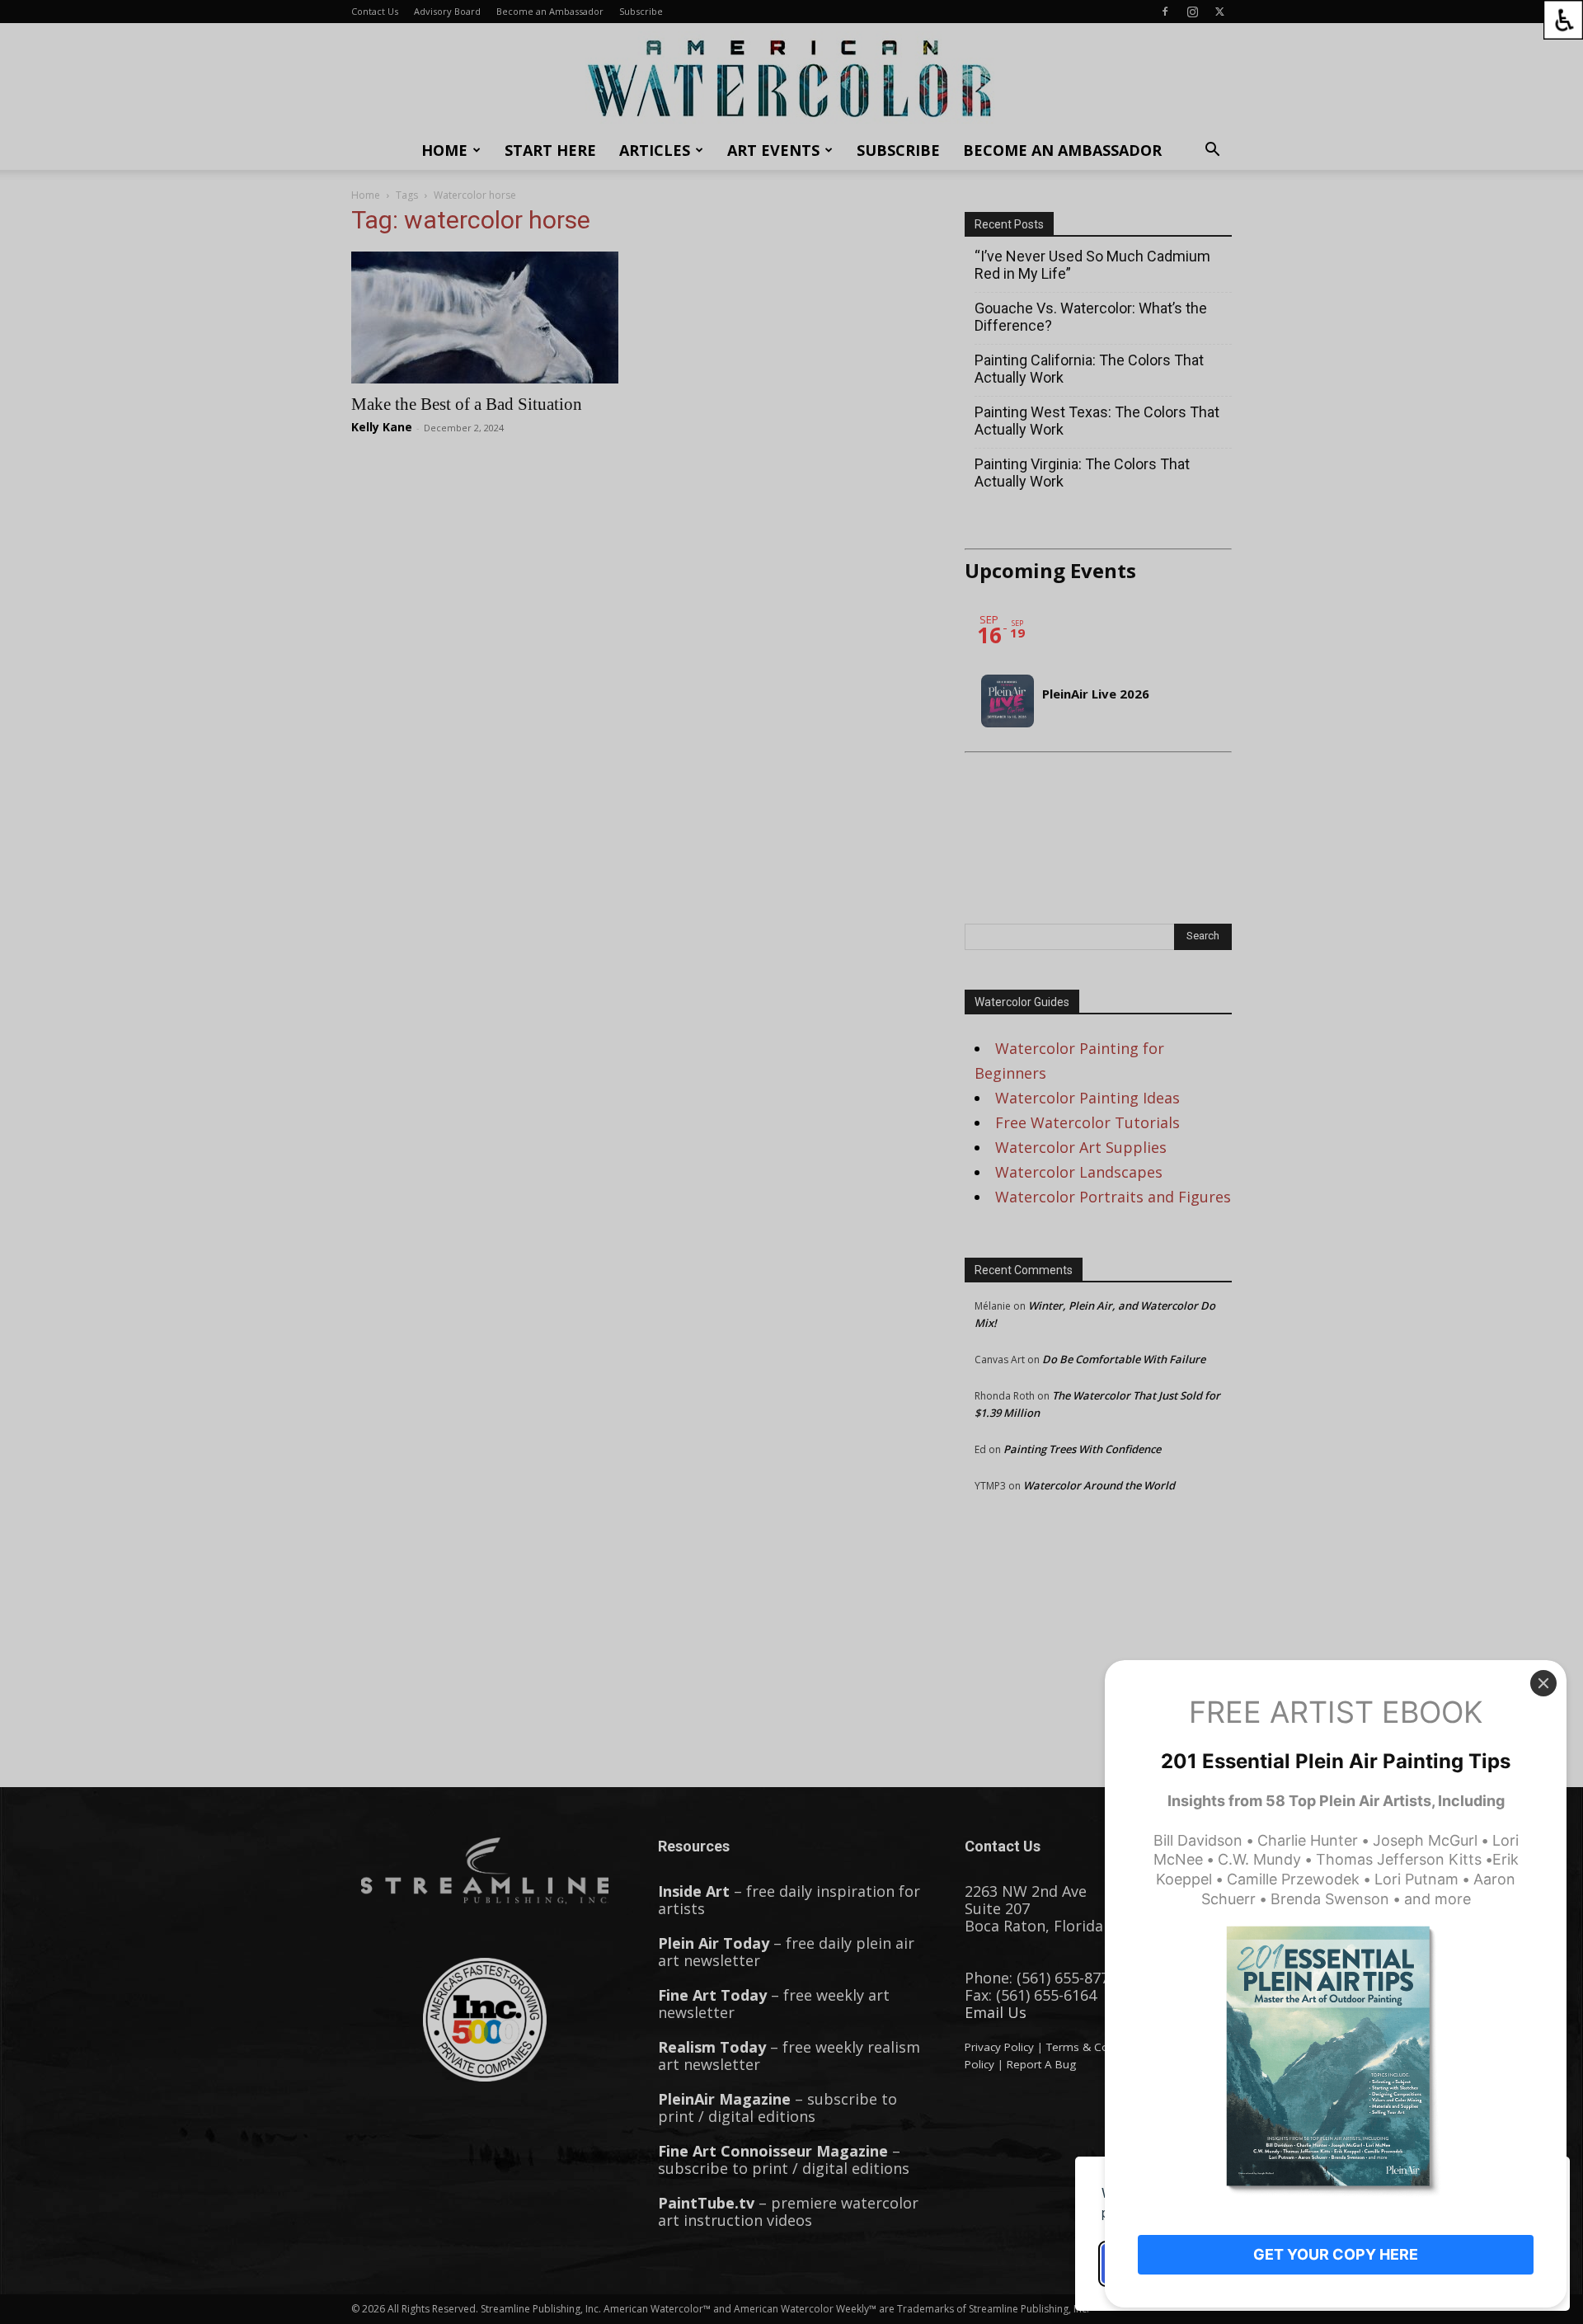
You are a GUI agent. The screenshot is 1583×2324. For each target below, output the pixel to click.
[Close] (1543, 1683)
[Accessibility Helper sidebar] (1563, 20)
